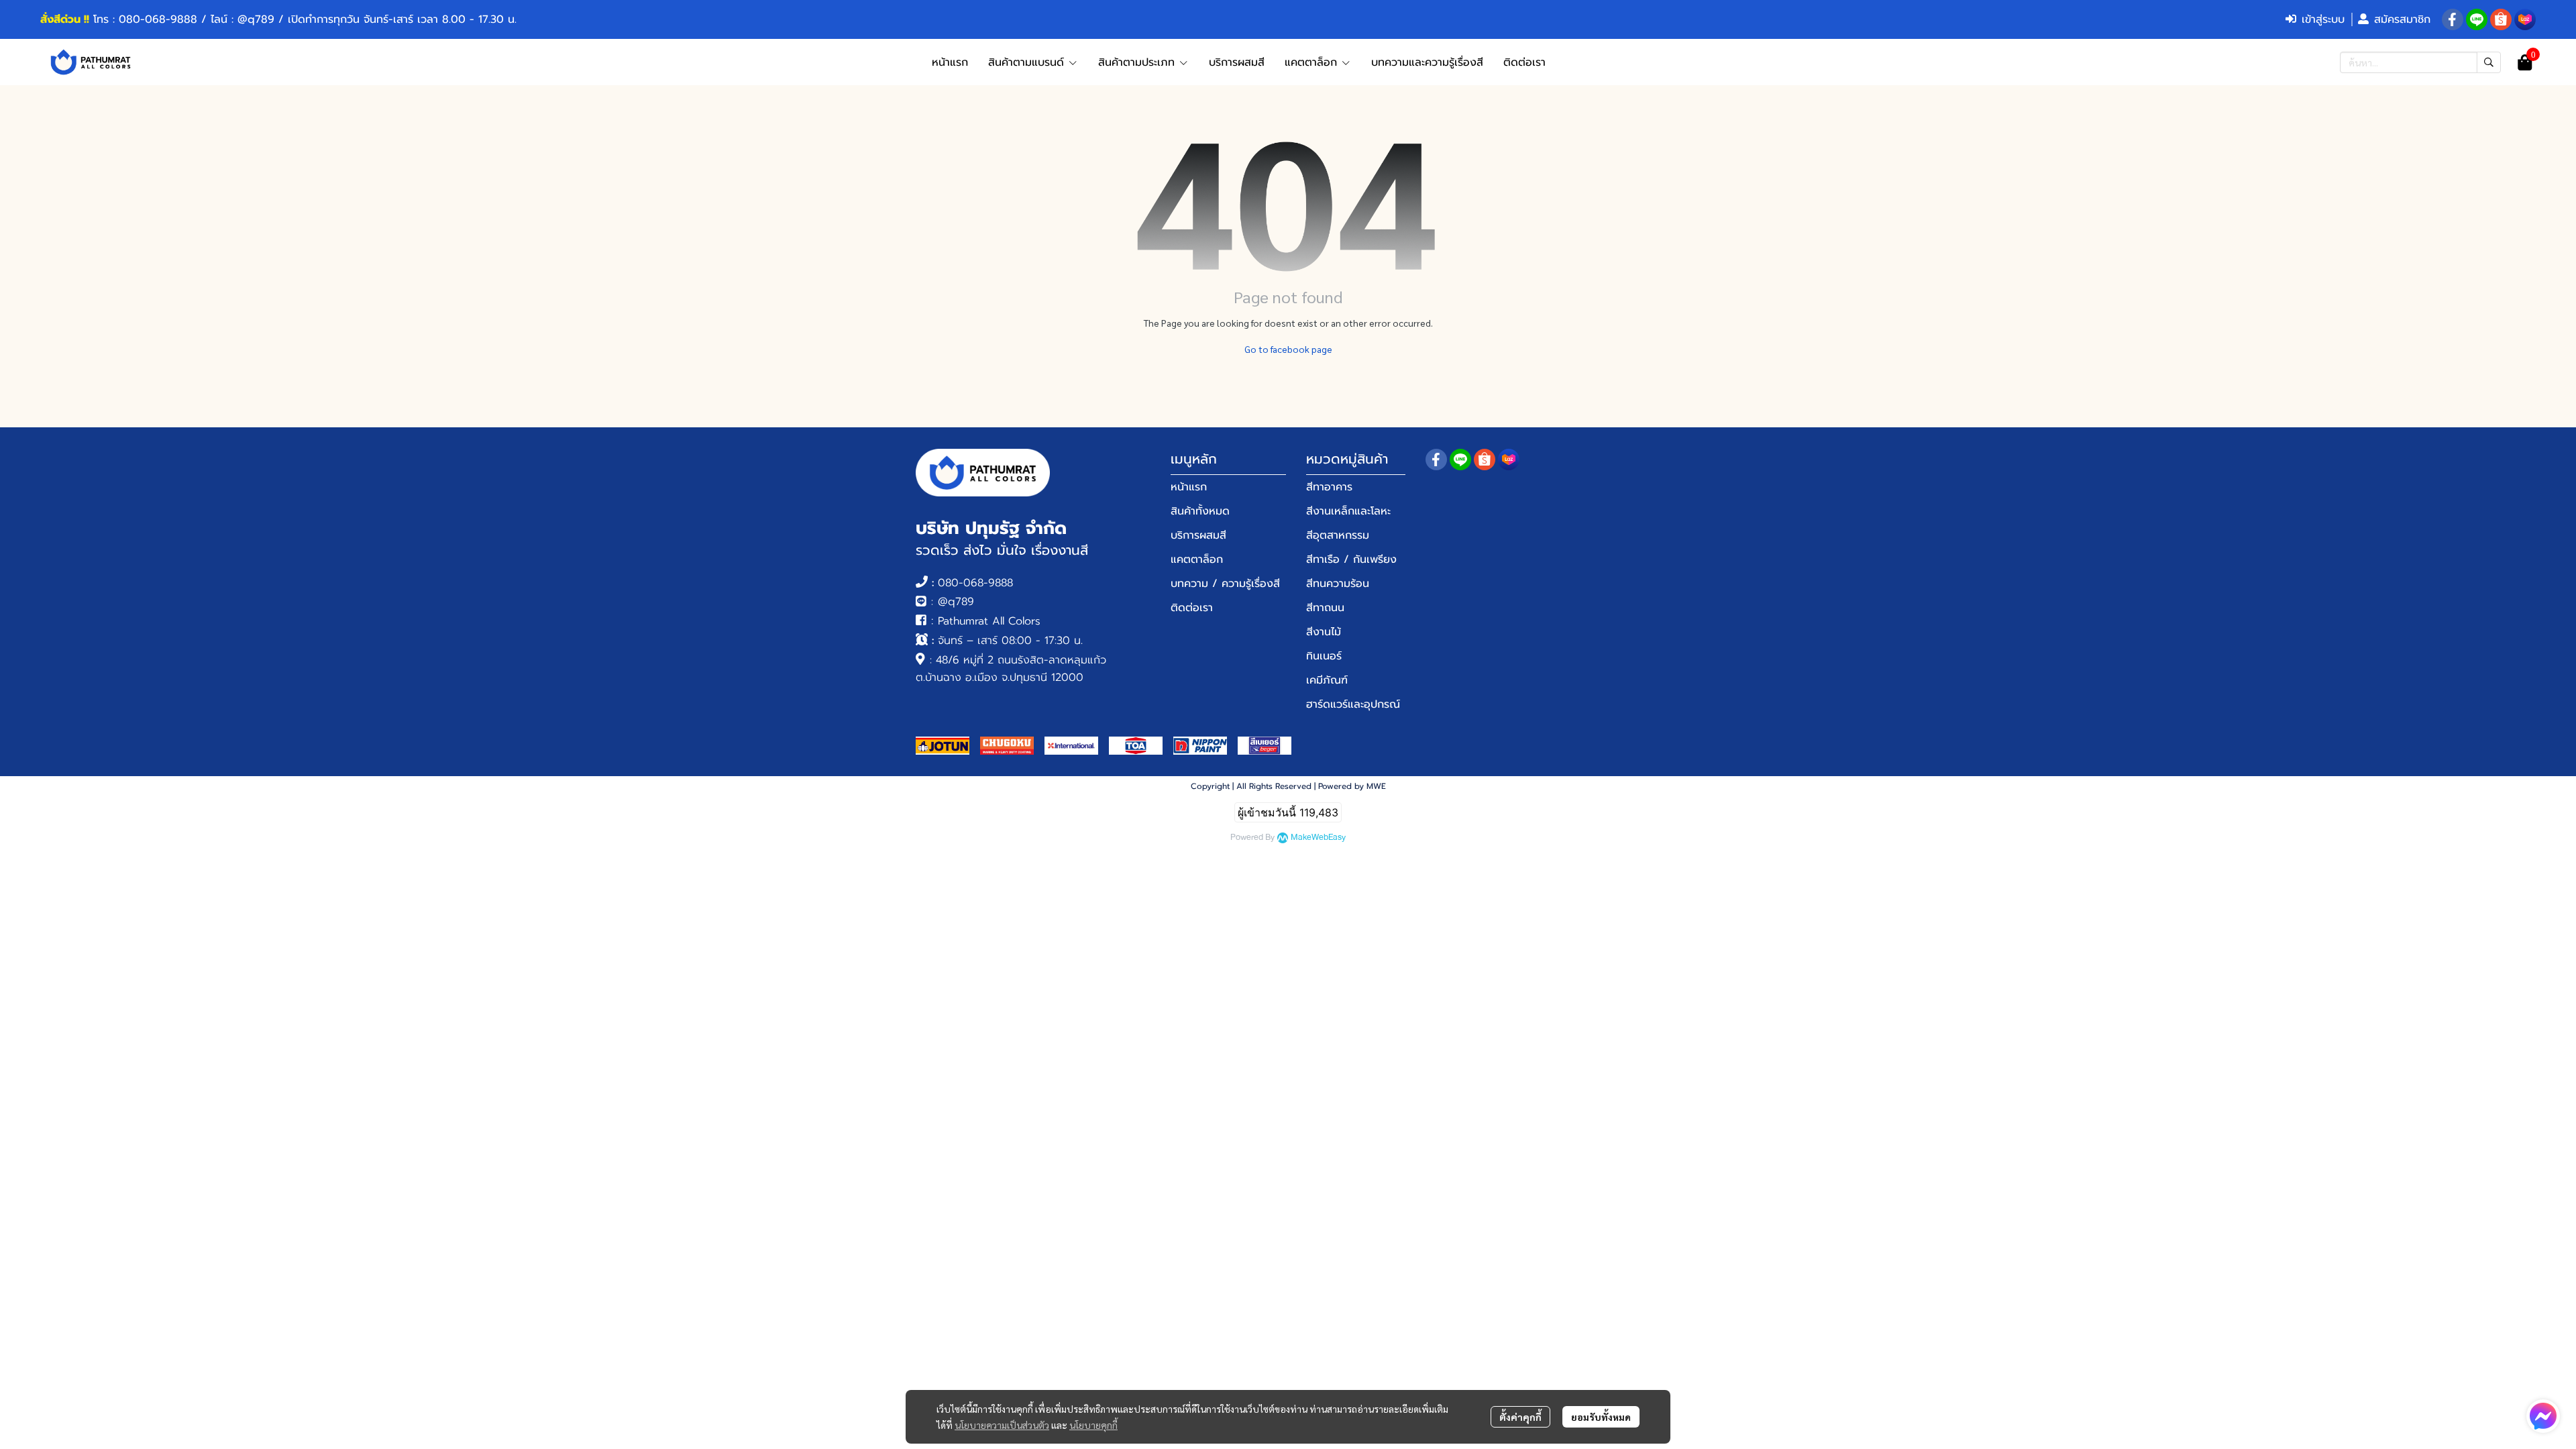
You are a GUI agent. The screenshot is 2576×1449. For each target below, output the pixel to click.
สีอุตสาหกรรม (1338, 535)
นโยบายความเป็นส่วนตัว (1002, 1425)
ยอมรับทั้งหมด (1601, 1417)
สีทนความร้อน (1338, 584)
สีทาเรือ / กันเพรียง (1351, 559)
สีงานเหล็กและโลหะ (1348, 511)
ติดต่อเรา (1192, 608)
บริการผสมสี (1198, 535)
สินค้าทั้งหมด (1200, 511)
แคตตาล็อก (1197, 559)
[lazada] (2525, 19)
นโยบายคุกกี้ (1093, 1425)
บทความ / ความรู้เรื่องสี (1225, 584)
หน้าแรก (1189, 487)
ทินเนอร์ (1324, 656)
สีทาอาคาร (1329, 487)
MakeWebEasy (1318, 838)
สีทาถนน (1325, 608)
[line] (2477, 19)
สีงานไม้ (1324, 632)
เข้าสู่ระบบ (2323, 19)
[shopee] (2501, 19)
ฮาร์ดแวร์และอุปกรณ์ (1353, 704)
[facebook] (2453, 19)
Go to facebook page (1288, 349)
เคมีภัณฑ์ (1327, 680)
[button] (2420, 62)
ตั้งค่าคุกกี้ (1520, 1417)
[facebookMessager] (2543, 1416)
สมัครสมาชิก (2402, 19)
